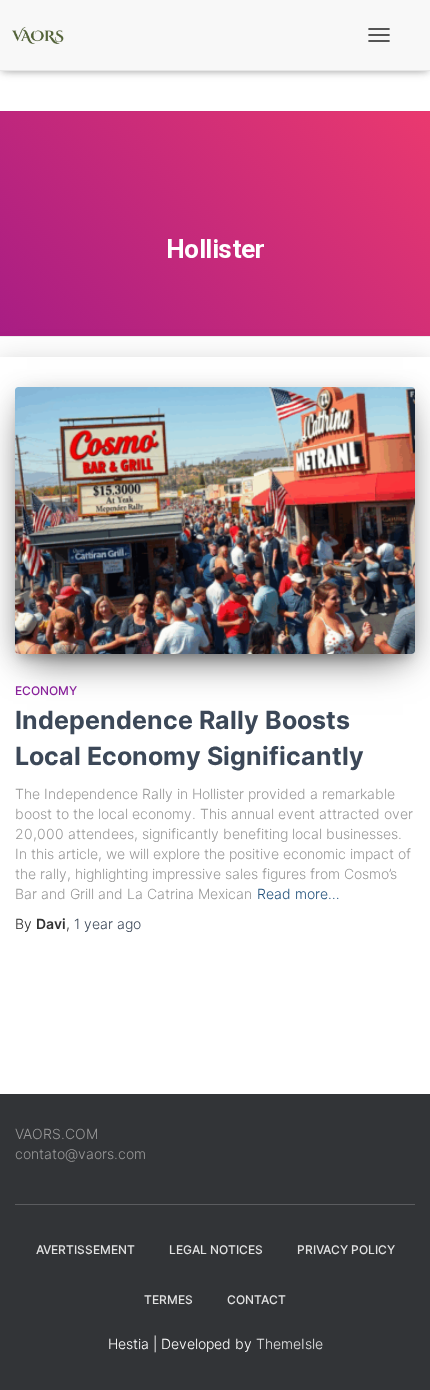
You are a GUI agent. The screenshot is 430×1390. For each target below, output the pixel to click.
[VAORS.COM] (45, 35)
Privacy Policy (346, 1249)
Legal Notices (216, 1249)
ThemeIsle (289, 1343)
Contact (256, 1299)
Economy (46, 690)
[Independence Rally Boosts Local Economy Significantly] (215, 520)
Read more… (298, 893)
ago (107, 923)
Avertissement (85, 1249)
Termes (168, 1299)
